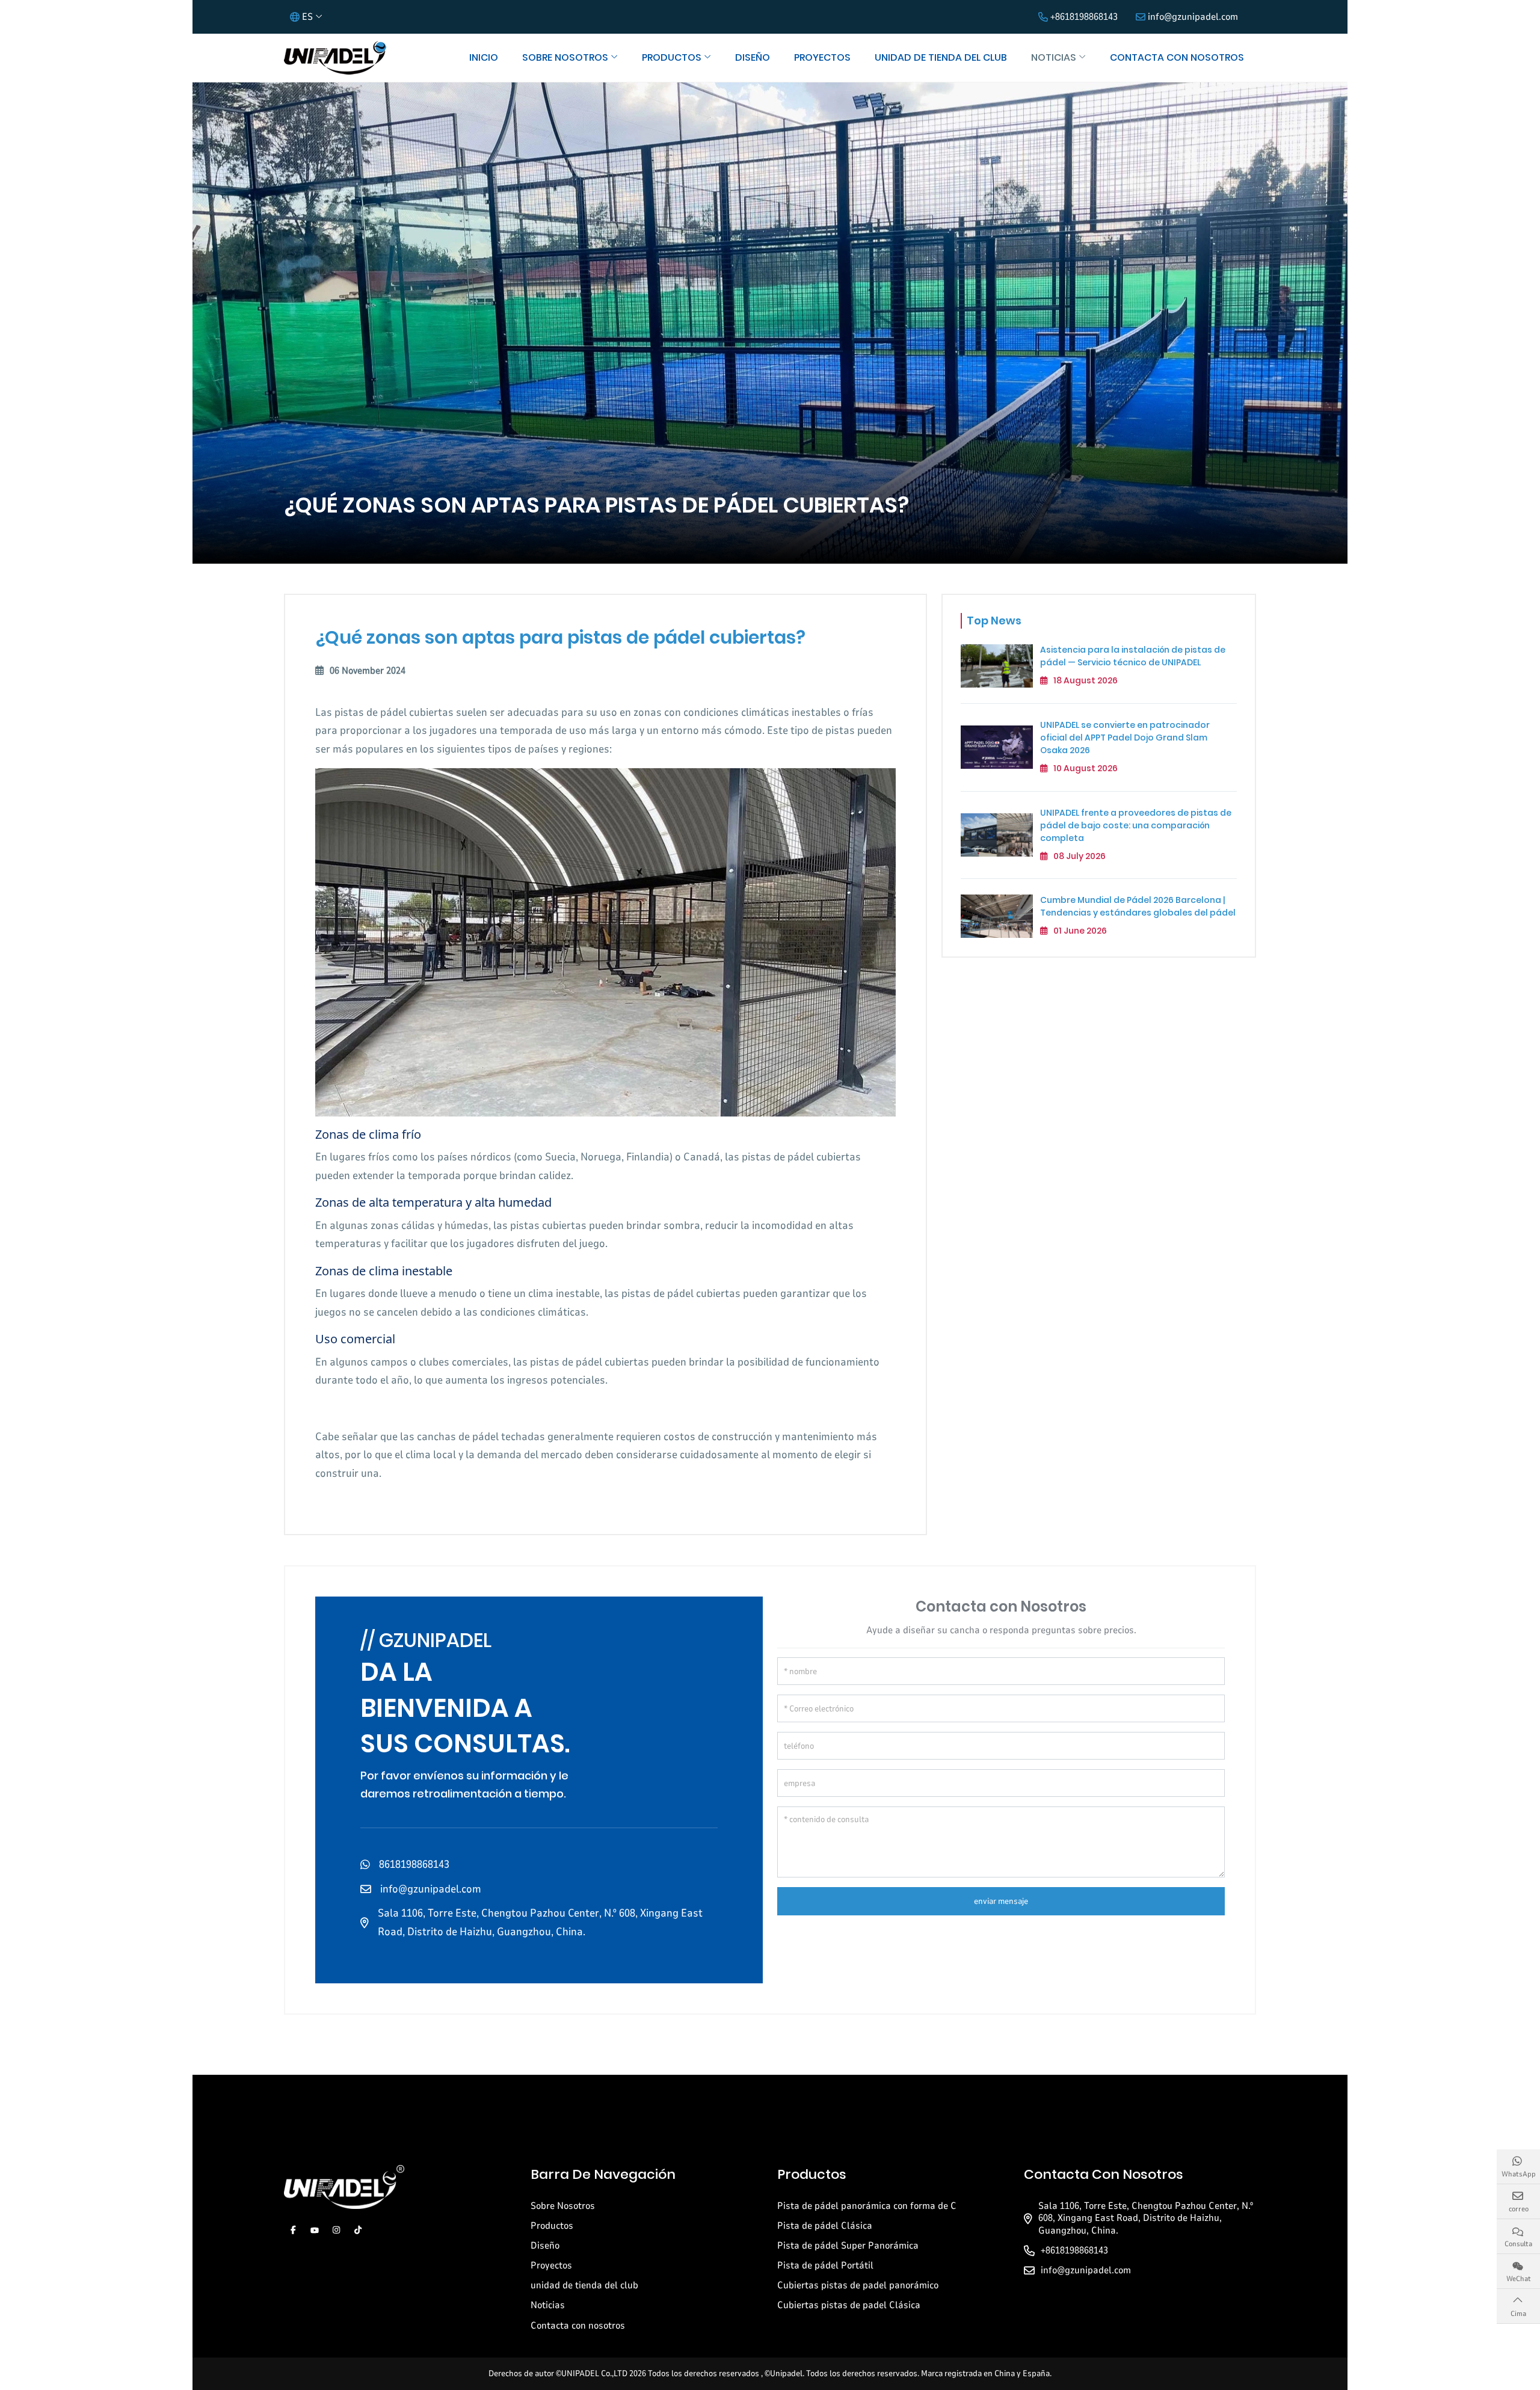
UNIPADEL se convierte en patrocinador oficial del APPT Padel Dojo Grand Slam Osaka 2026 (1125, 737)
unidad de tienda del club (941, 57)
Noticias (1054, 57)
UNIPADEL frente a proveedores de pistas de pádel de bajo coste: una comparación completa (1136, 825)
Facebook (293, 2230)
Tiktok (358, 2230)
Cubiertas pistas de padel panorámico (858, 2285)
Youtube (315, 2230)
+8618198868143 (1084, 17)
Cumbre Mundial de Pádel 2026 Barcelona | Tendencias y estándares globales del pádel (1138, 906)
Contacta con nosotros (1177, 57)
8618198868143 (414, 1864)
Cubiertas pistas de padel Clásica (849, 2305)
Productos (672, 57)
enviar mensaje (1001, 1901)
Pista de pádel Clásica (825, 2226)
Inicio (484, 57)
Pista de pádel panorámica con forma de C (867, 2206)
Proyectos (822, 57)
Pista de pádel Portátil (825, 2265)
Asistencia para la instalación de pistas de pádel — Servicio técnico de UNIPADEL (1133, 656)
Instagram (336, 2230)
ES (307, 17)
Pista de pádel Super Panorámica (848, 2246)
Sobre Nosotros (565, 57)
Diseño (753, 57)
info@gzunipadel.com (1193, 17)
